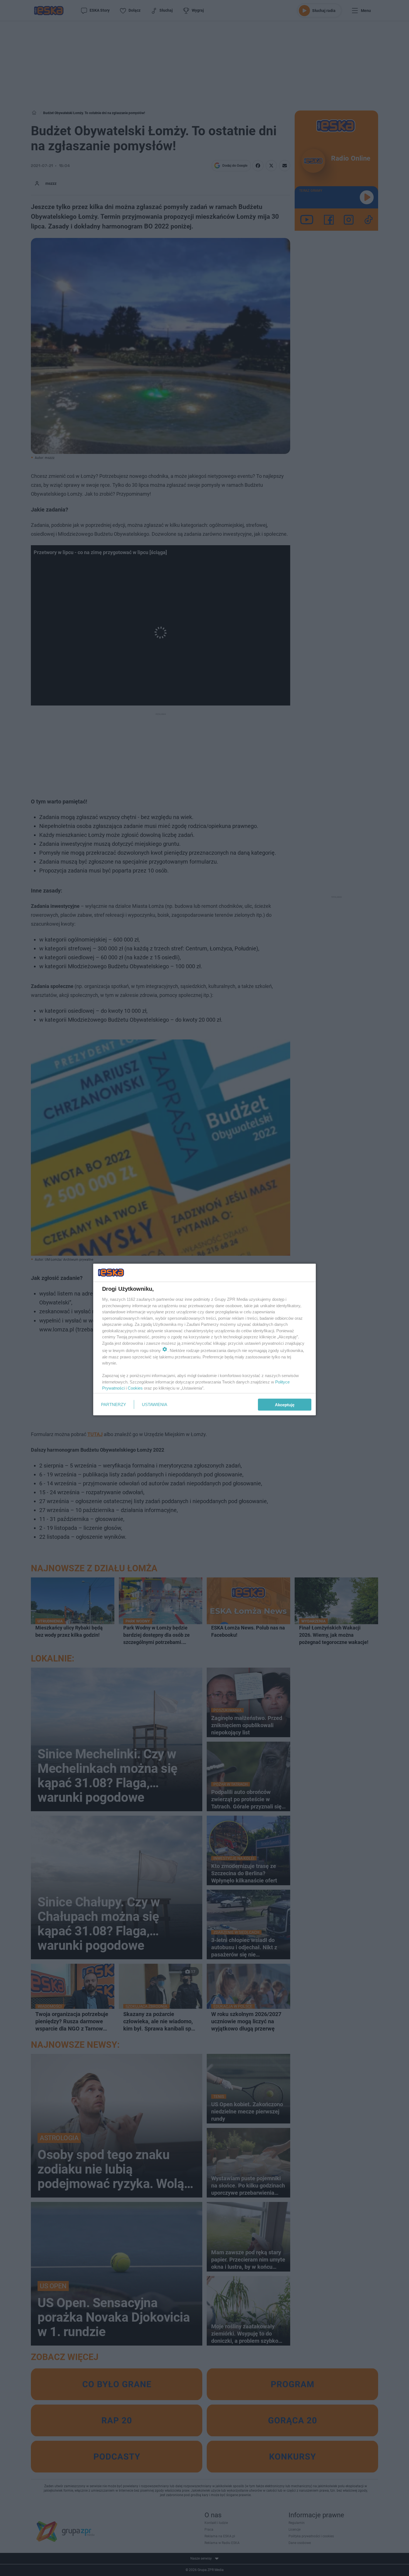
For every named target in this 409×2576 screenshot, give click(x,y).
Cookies (135, 1388)
